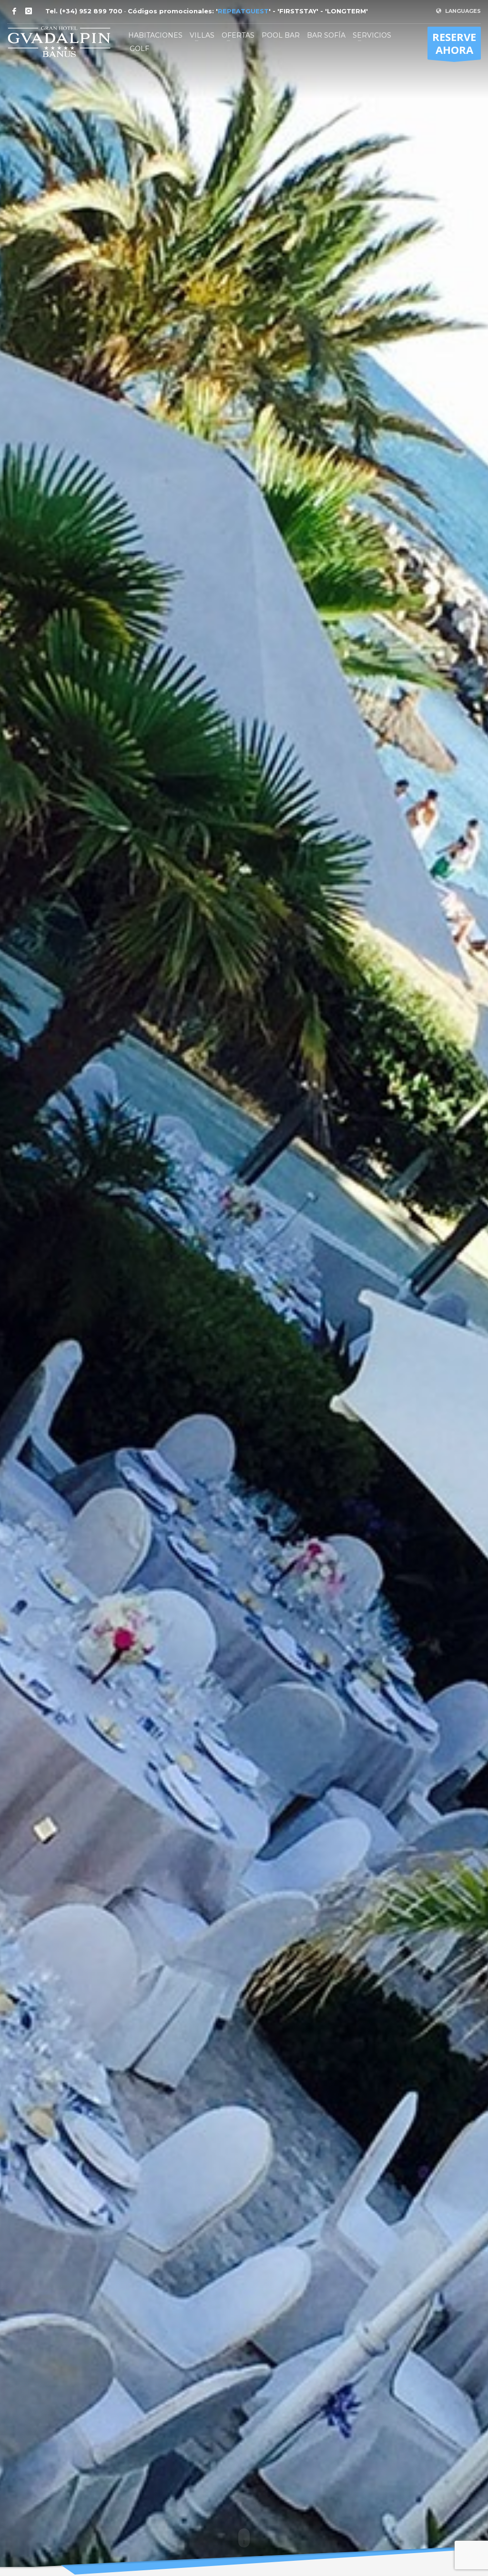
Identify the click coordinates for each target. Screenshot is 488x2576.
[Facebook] (14, 11)
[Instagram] (29, 11)
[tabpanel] (244, 1288)
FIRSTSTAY (298, 11)
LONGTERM (346, 11)
